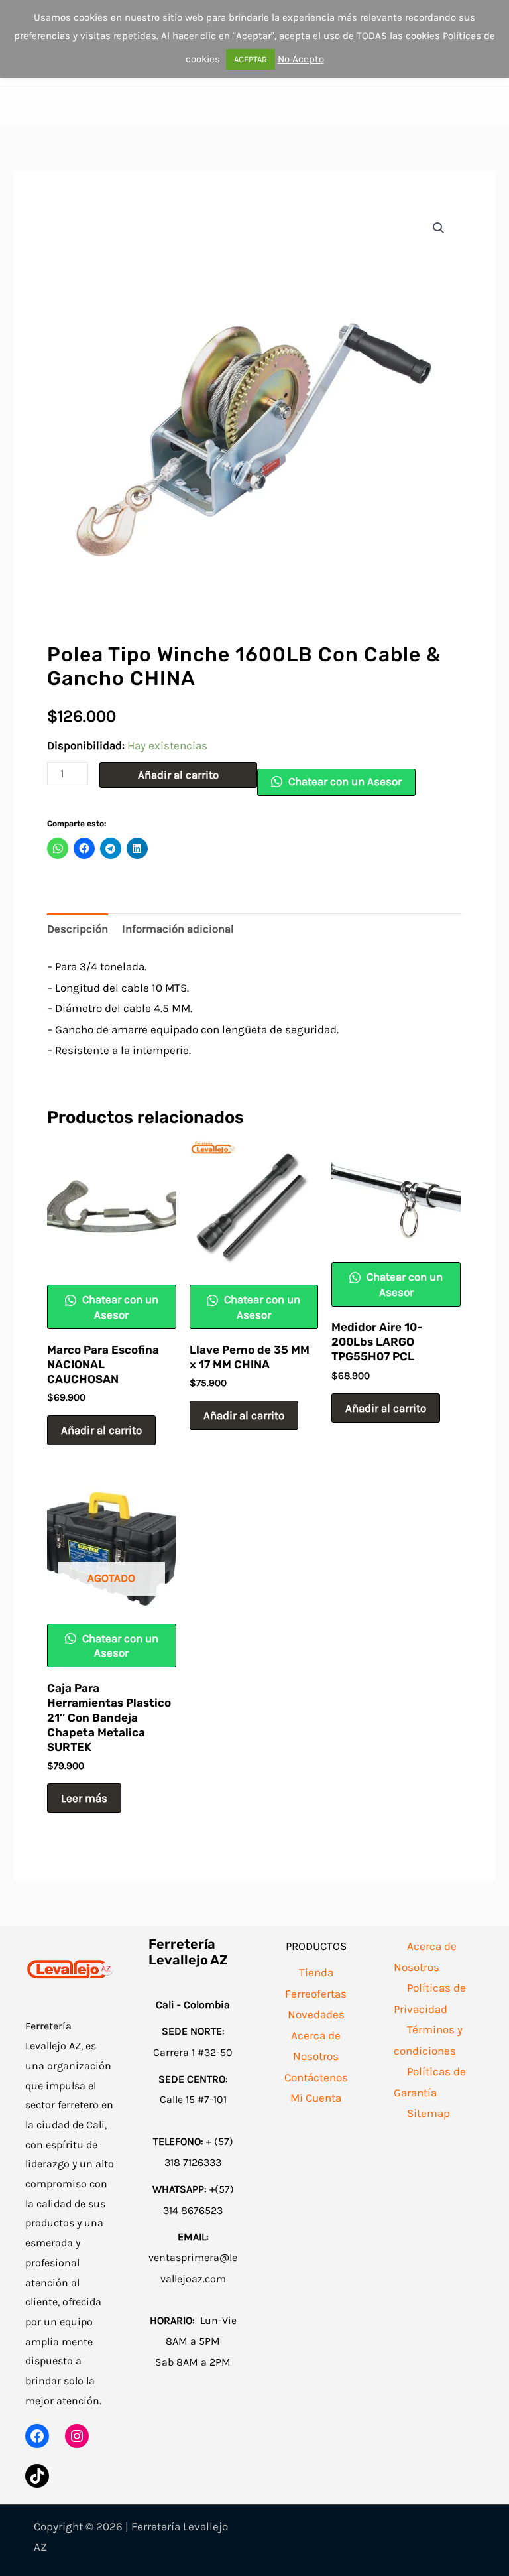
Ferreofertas (316, 1994)
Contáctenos (316, 2077)
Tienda (316, 1972)
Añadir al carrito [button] (101, 1430)
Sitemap (428, 2113)
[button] (439, 228)
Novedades (316, 2014)
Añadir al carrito (178, 775)
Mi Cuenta (316, 2098)
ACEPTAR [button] (251, 59)
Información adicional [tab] (178, 929)
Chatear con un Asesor (344, 781)
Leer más (84, 1798)
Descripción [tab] (78, 929)
